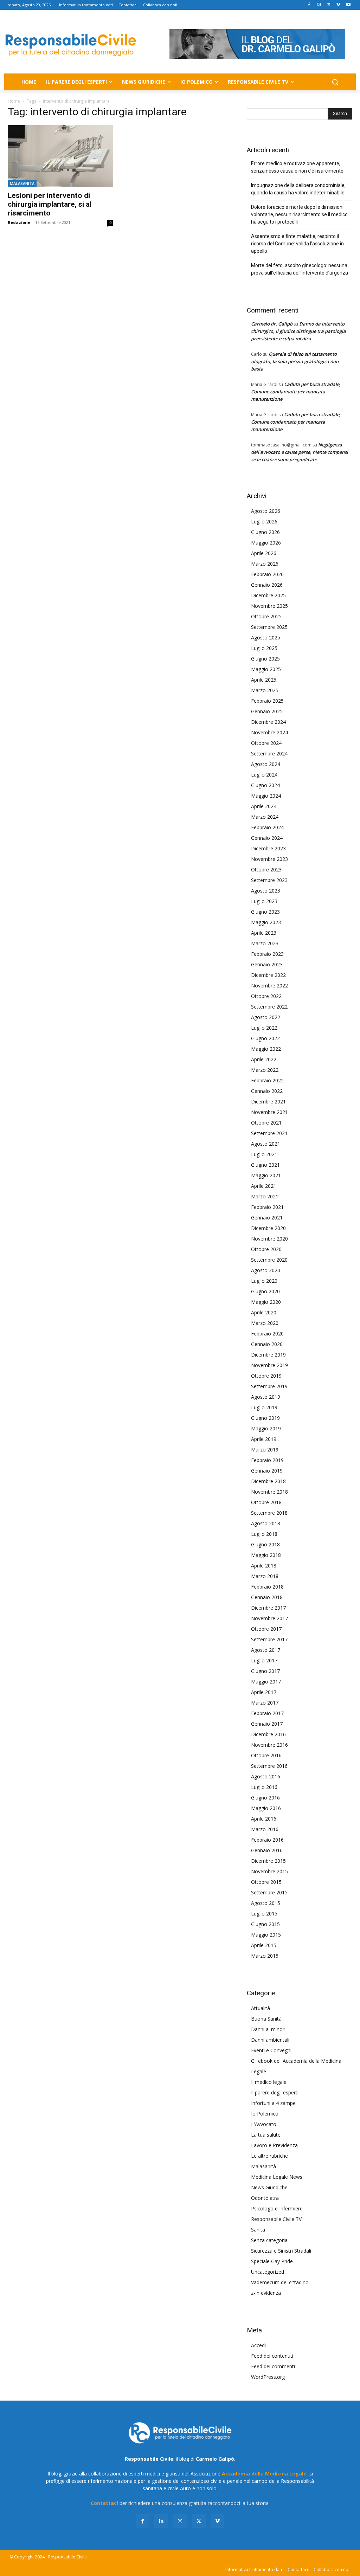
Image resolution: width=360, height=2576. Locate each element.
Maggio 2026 (266, 543)
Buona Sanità (266, 2019)
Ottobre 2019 (266, 1376)
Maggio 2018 (266, 1555)
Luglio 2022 (264, 1028)
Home (14, 101)
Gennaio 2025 (267, 711)
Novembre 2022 (269, 986)
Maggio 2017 (266, 1682)
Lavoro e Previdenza (274, 2145)
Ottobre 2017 (266, 1629)
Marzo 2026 (265, 564)
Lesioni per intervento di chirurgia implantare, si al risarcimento (50, 204)
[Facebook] (309, 5)
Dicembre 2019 (268, 1355)
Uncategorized (268, 2272)
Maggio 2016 (266, 1808)
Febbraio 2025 (267, 701)
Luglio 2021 (264, 1154)
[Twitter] (329, 5)
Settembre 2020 (269, 1260)
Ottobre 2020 (266, 1249)
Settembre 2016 (269, 1766)
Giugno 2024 (265, 785)
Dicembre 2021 (268, 1102)
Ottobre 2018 (266, 1502)
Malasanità (22, 183)
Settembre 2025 (269, 627)
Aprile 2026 (264, 553)
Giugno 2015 (265, 1924)
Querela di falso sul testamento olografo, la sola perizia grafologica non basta (295, 361)
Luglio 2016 (264, 1787)
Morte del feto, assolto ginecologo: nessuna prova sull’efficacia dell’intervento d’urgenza (300, 269)
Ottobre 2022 (266, 996)
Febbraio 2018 (267, 1587)
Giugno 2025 (265, 659)
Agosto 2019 (266, 1397)
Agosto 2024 (266, 764)
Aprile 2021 (264, 1186)
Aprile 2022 (264, 1059)
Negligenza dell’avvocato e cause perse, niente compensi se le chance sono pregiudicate (300, 452)
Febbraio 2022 (267, 1080)
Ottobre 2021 (266, 1123)
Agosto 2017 (266, 1650)
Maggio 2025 (266, 669)
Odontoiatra (265, 2198)
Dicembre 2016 (268, 1734)
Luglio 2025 (264, 648)
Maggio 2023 (266, 922)
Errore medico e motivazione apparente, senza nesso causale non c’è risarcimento (297, 167)
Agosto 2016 (266, 1776)
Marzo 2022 (265, 1070)
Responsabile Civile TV (276, 2219)
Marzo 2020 (265, 1323)
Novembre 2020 (269, 1239)
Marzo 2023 (265, 943)
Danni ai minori (268, 2029)
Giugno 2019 (265, 1418)
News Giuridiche (269, 2187)
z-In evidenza (266, 2293)
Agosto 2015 (266, 1903)
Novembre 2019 (269, 1365)
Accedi (258, 2345)
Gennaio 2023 (267, 964)
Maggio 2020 (266, 1302)
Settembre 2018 (269, 1513)
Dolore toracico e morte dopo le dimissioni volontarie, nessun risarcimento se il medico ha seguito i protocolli (299, 214)
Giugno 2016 (265, 1798)
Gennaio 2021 (267, 1218)
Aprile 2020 (264, 1312)
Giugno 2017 (265, 1671)
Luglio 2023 (264, 901)
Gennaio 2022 (267, 1091)
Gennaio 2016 (267, 1850)
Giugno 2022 (265, 1038)
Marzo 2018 (265, 1576)
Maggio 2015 (266, 1935)
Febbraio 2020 (267, 1334)
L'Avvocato (264, 2124)
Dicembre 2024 (268, 722)
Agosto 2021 (266, 1144)
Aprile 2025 (264, 680)
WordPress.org (268, 2377)
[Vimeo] (338, 5)
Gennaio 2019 (267, 1471)
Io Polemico (265, 2114)
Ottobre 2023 (266, 870)
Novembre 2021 (269, 1112)
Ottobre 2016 (266, 1755)
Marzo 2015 (265, 1956)
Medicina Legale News (277, 2177)
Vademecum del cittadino (280, 2282)
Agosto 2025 (266, 637)
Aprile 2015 (264, 1945)
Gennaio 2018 (267, 1597)
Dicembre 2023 (268, 848)
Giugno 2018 (265, 1544)
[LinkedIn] (161, 2521)
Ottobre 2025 (266, 616)
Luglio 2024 (264, 775)
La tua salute (266, 2135)
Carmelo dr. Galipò (272, 324)
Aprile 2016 (264, 1819)
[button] (335, 82)
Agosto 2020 (266, 1270)
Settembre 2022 (269, 1007)
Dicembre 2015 (268, 1861)
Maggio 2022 (266, 1049)
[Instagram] (319, 5)
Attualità (261, 2008)
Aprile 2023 (264, 933)
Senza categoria (269, 2240)
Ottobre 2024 (266, 743)
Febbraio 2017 (267, 1713)
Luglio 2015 (264, 1914)
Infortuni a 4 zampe (273, 2103)
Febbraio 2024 (267, 827)
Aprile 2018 (264, 1566)
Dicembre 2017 (268, 1608)
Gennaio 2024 (267, 838)
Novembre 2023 (269, 859)
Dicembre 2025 (268, 595)
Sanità (258, 2230)
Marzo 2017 (265, 1703)
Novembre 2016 (269, 1745)
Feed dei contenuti (272, 2356)
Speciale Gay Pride (272, 2261)
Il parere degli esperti (275, 2092)
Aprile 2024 (264, 806)
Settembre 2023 (269, 880)
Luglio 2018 (264, 1534)
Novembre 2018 (269, 1492)
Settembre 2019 (269, 1386)
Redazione (19, 222)
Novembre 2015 (269, 1871)
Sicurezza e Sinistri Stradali (281, 2251)
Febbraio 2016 (267, 1840)
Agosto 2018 (266, 1523)
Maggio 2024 (266, 796)
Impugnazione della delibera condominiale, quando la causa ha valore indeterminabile (298, 189)
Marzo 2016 (265, 1829)
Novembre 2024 (269, 732)
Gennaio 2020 (267, 1344)
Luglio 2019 (264, 1407)
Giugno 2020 (265, 1291)
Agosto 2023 (266, 891)
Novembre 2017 (269, 1618)
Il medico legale (269, 2082)
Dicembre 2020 (268, 1228)
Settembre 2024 (269, 754)
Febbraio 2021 (267, 1207)
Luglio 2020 (264, 1281)
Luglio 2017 (264, 1660)
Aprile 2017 (264, 1692)
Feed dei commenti (273, 2366)
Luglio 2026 (264, 521)
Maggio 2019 (266, 1428)
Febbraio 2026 (267, 574)
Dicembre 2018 (268, 1481)
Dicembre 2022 (268, 975)
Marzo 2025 (265, 690)
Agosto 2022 (266, 1017)
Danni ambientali (270, 2040)
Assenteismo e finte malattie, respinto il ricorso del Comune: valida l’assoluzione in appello (297, 244)
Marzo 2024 (265, 817)
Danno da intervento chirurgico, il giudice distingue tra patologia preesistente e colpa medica (298, 331)
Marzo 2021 (265, 1196)
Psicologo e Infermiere (277, 2208)
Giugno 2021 (265, 1165)
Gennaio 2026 (267, 585)
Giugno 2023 (265, 912)
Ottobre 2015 (266, 1882)
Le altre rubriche (269, 2156)
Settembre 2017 (269, 1639)
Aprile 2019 (264, 1439)
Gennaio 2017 (267, 1724)
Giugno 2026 (265, 532)
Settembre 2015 (269, 1892)
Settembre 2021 (269, 1133)
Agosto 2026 (266, 511)
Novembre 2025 (269, 606)
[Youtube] (348, 5)
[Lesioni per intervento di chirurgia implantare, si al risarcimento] (60, 156)
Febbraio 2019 (267, 1460)
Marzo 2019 (265, 1450)
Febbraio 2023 (267, 954)
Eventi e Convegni (271, 2050)
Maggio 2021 (266, 1175)
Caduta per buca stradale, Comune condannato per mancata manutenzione (296, 392)
